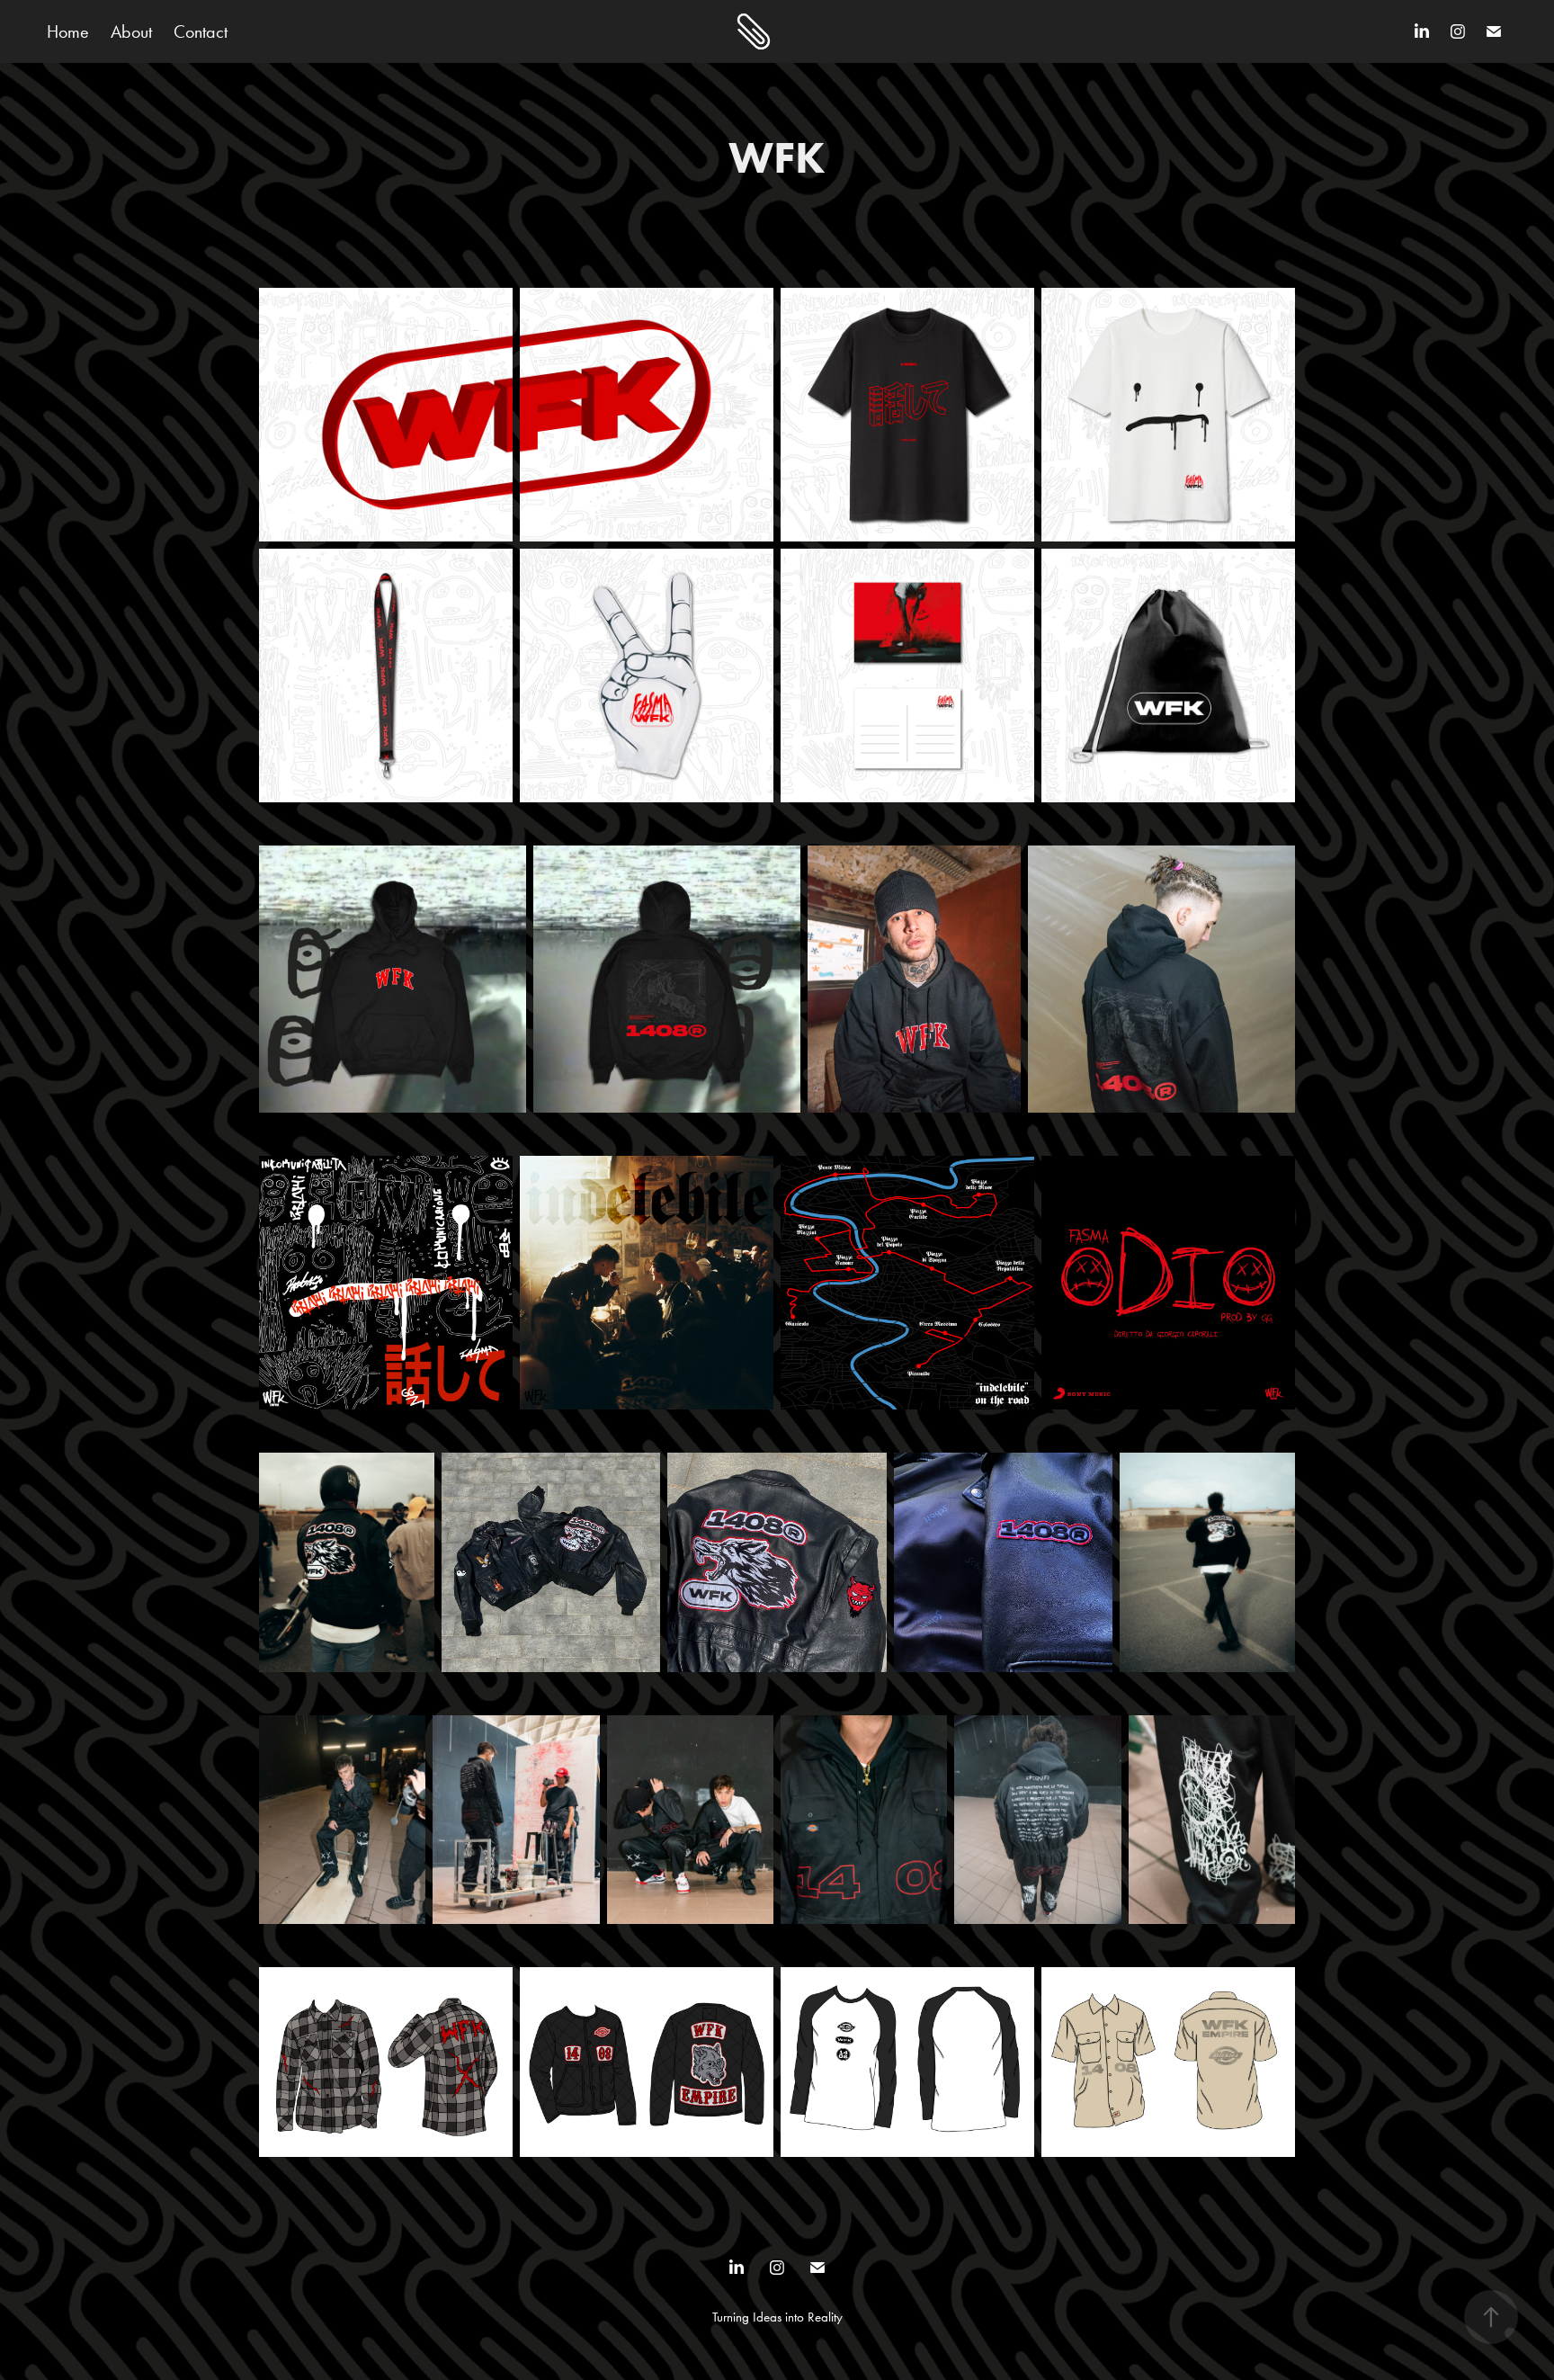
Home (68, 31)
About (131, 31)
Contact (201, 31)
